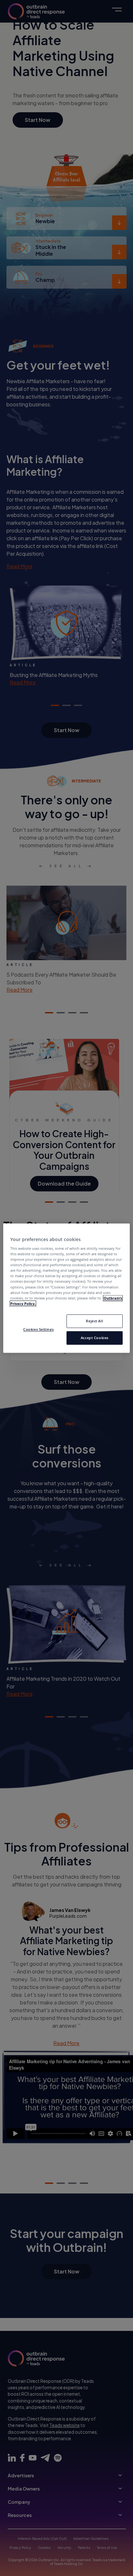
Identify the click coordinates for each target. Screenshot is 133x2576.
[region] (66, 1288)
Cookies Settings (38, 1329)
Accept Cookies (95, 1338)
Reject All (94, 1321)
